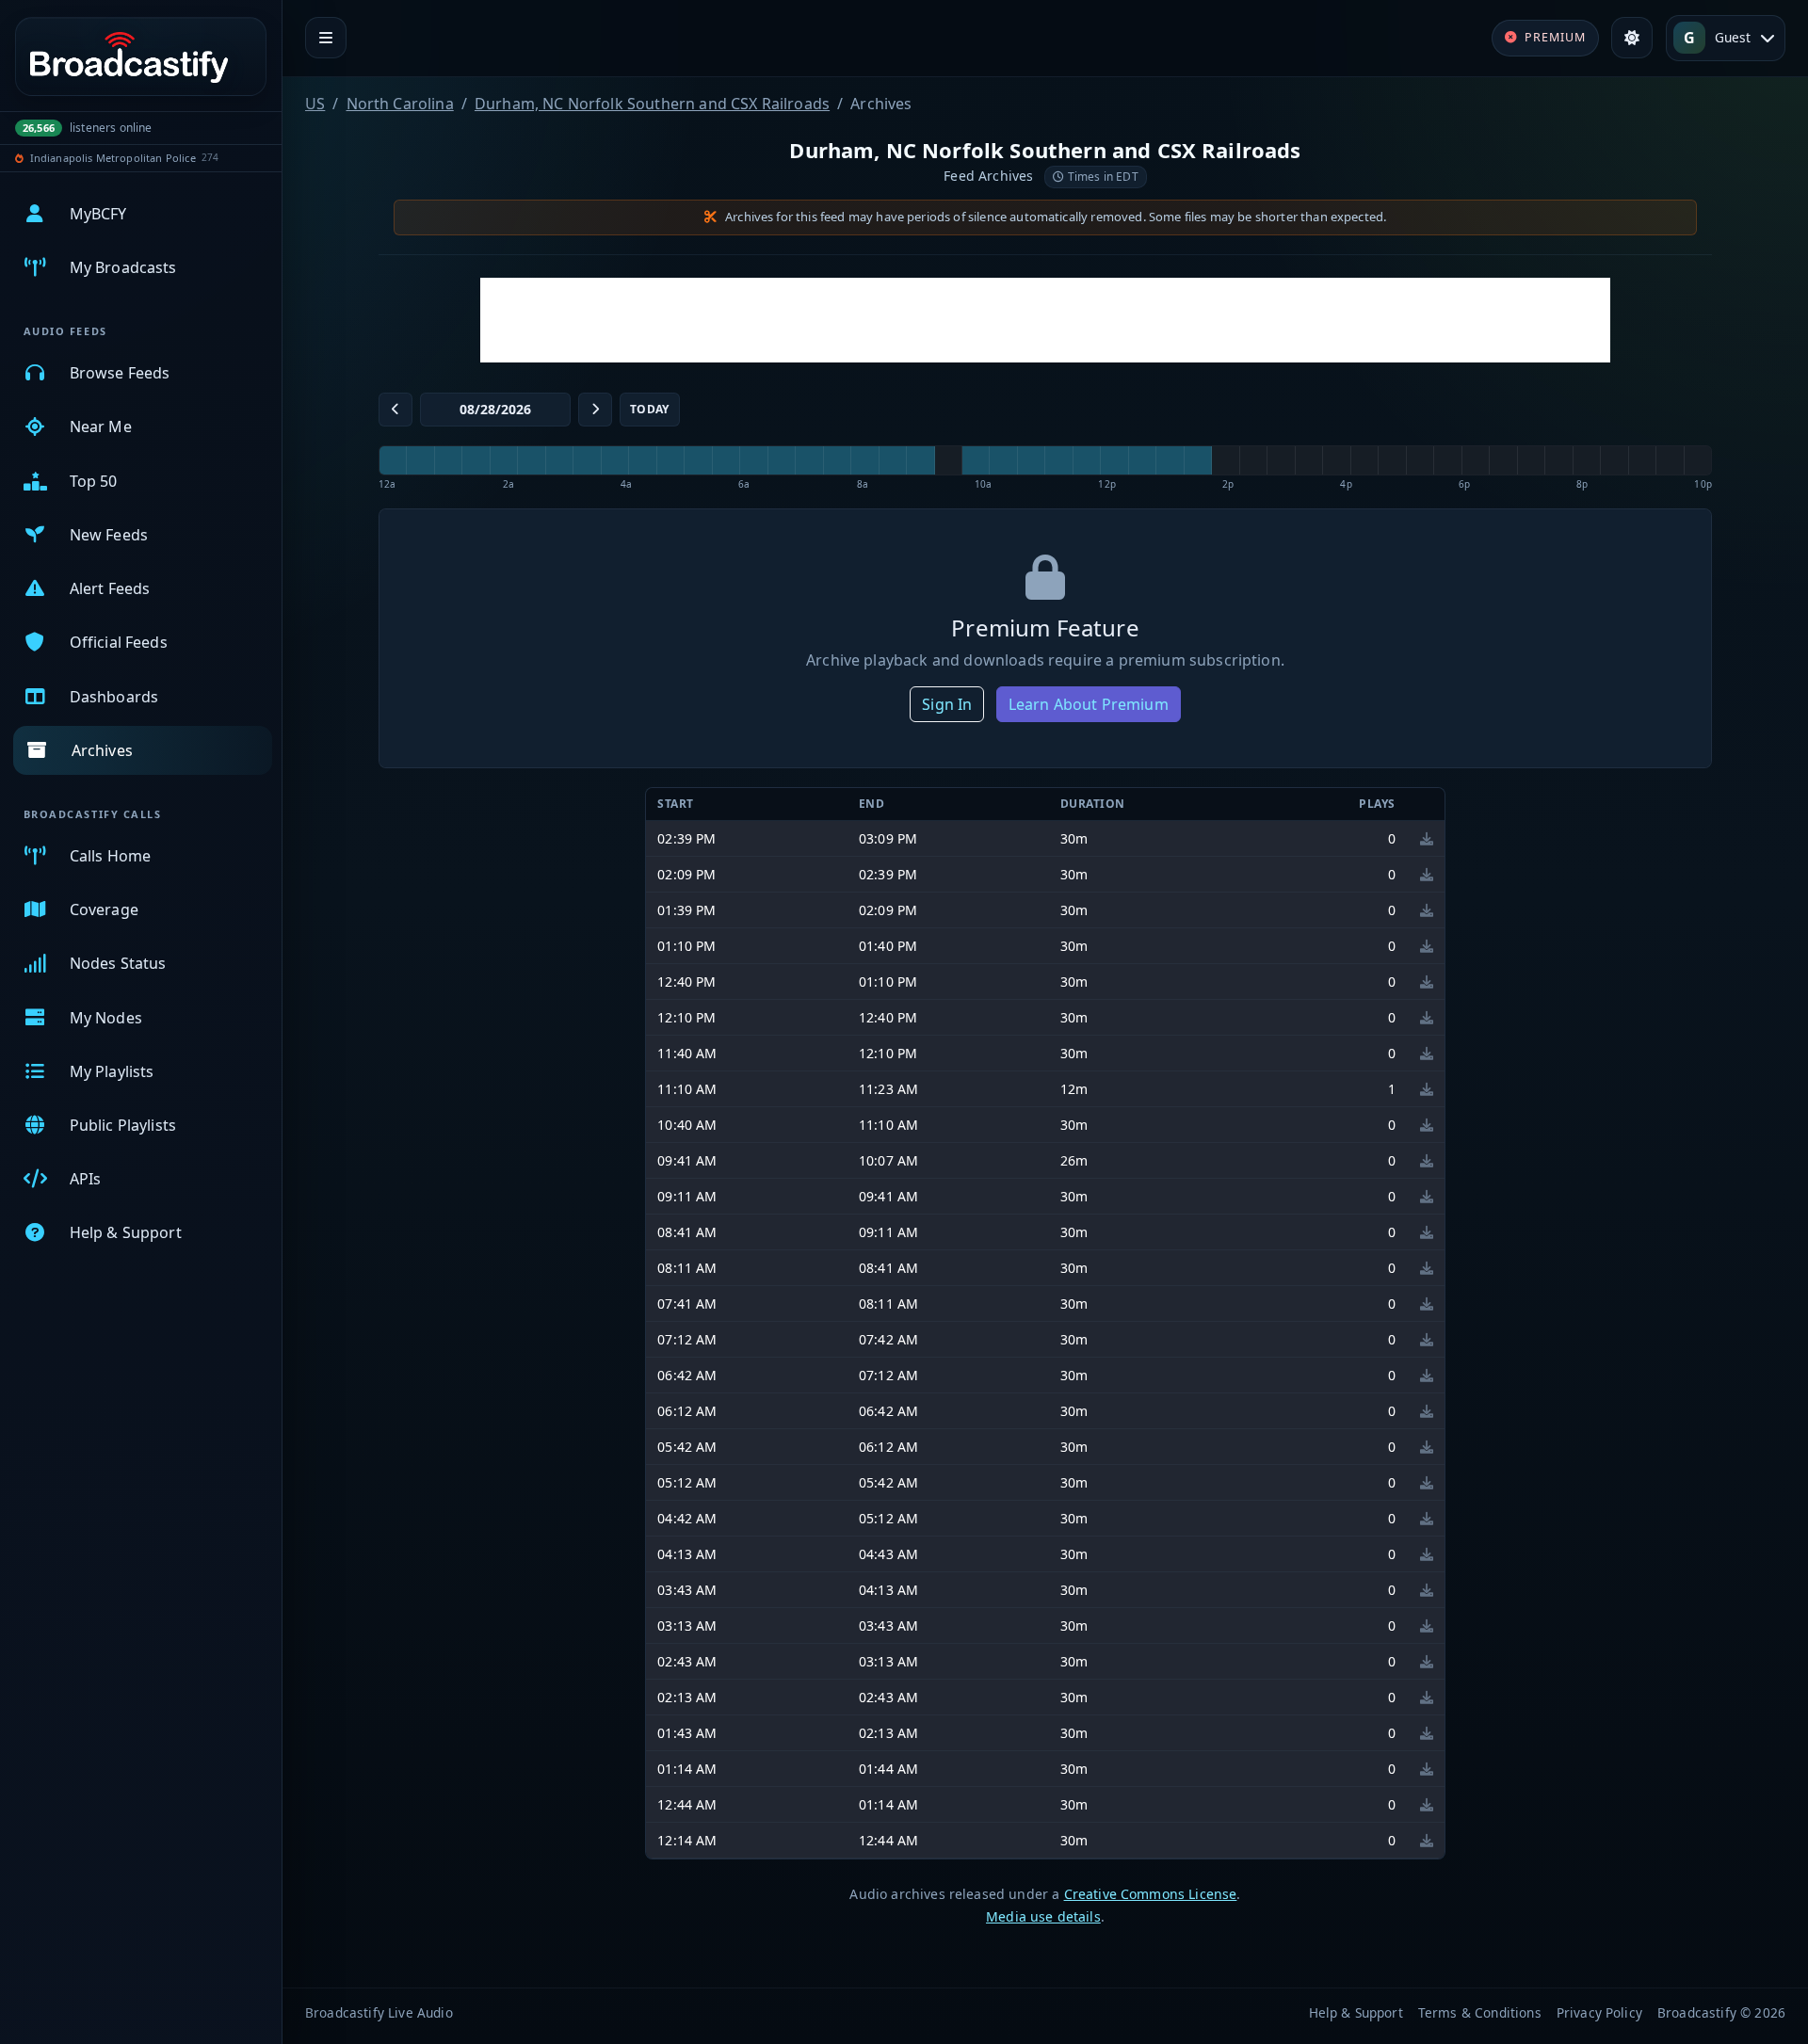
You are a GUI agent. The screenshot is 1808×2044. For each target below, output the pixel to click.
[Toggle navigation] (326, 38)
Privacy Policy (1599, 2012)
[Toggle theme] (1632, 38)
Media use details (1043, 1916)
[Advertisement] (1045, 320)
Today (650, 409)
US (315, 104)
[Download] (1427, 838)
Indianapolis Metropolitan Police (113, 158)
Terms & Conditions (1480, 2012)
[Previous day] (395, 410)
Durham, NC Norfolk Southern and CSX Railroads (652, 104)
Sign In (947, 704)
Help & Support (1356, 2012)
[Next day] (595, 410)
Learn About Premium (1089, 704)
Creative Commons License (1151, 1894)
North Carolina (400, 104)
